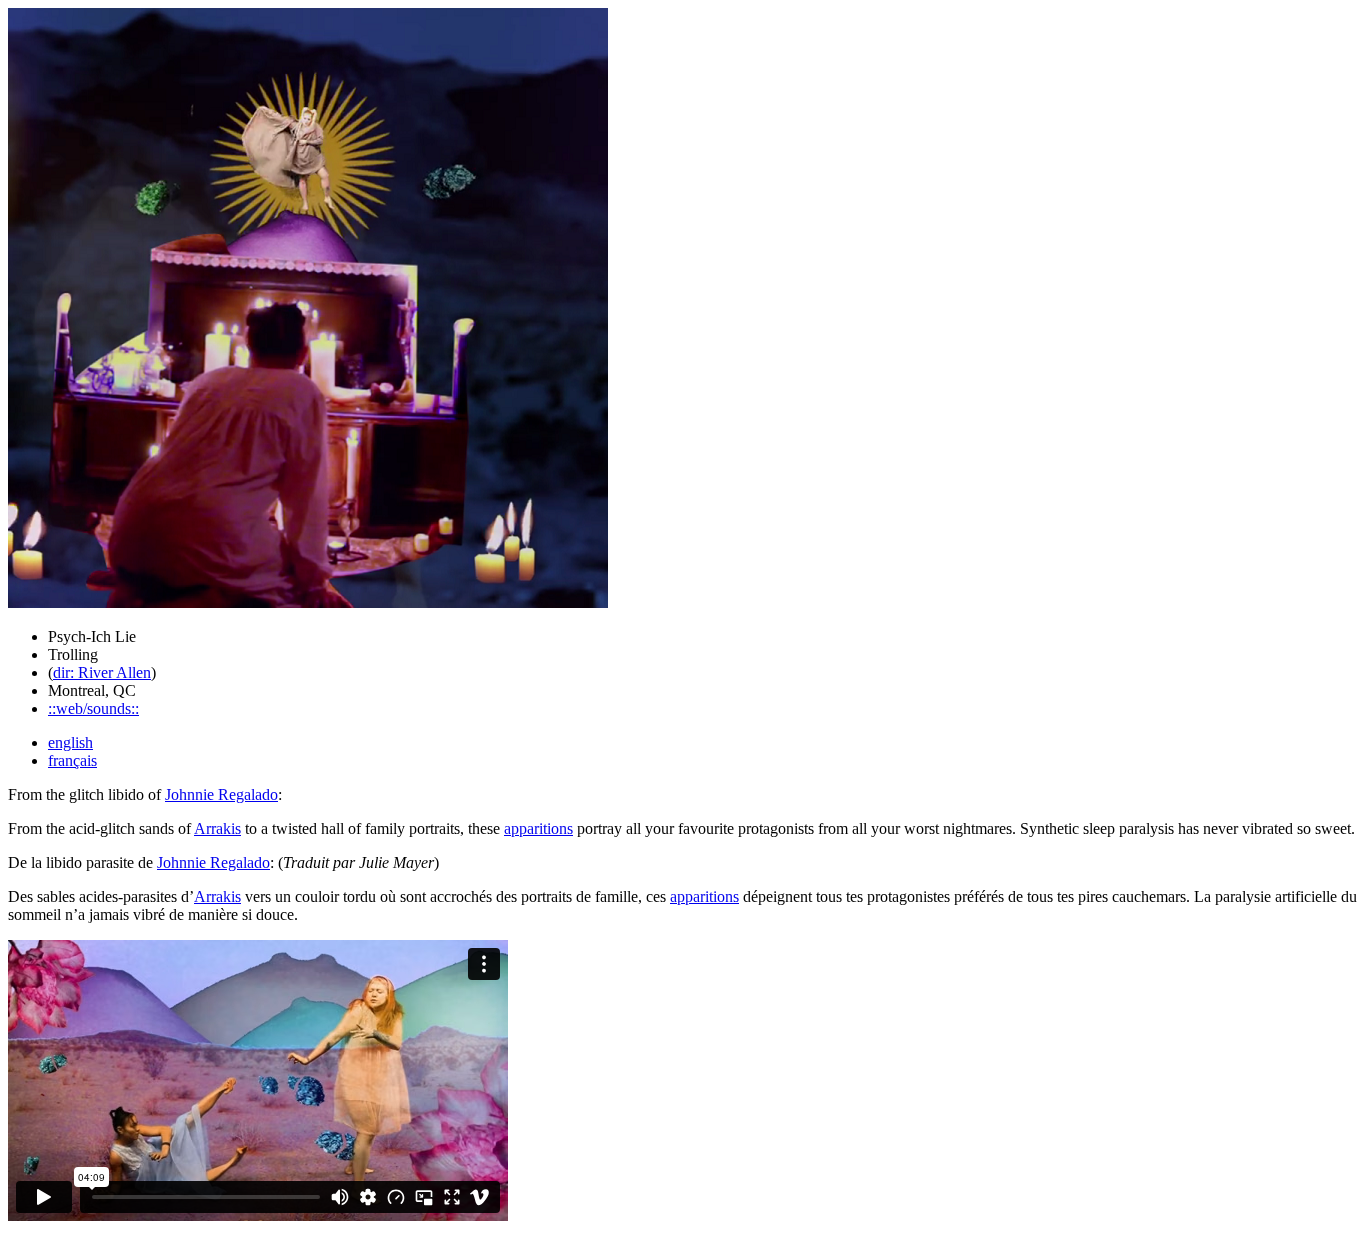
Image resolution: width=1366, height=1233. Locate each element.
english (70, 742)
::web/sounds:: (93, 708)
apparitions (538, 828)
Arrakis (217, 828)
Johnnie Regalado (221, 794)
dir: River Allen (102, 672)
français (72, 760)
